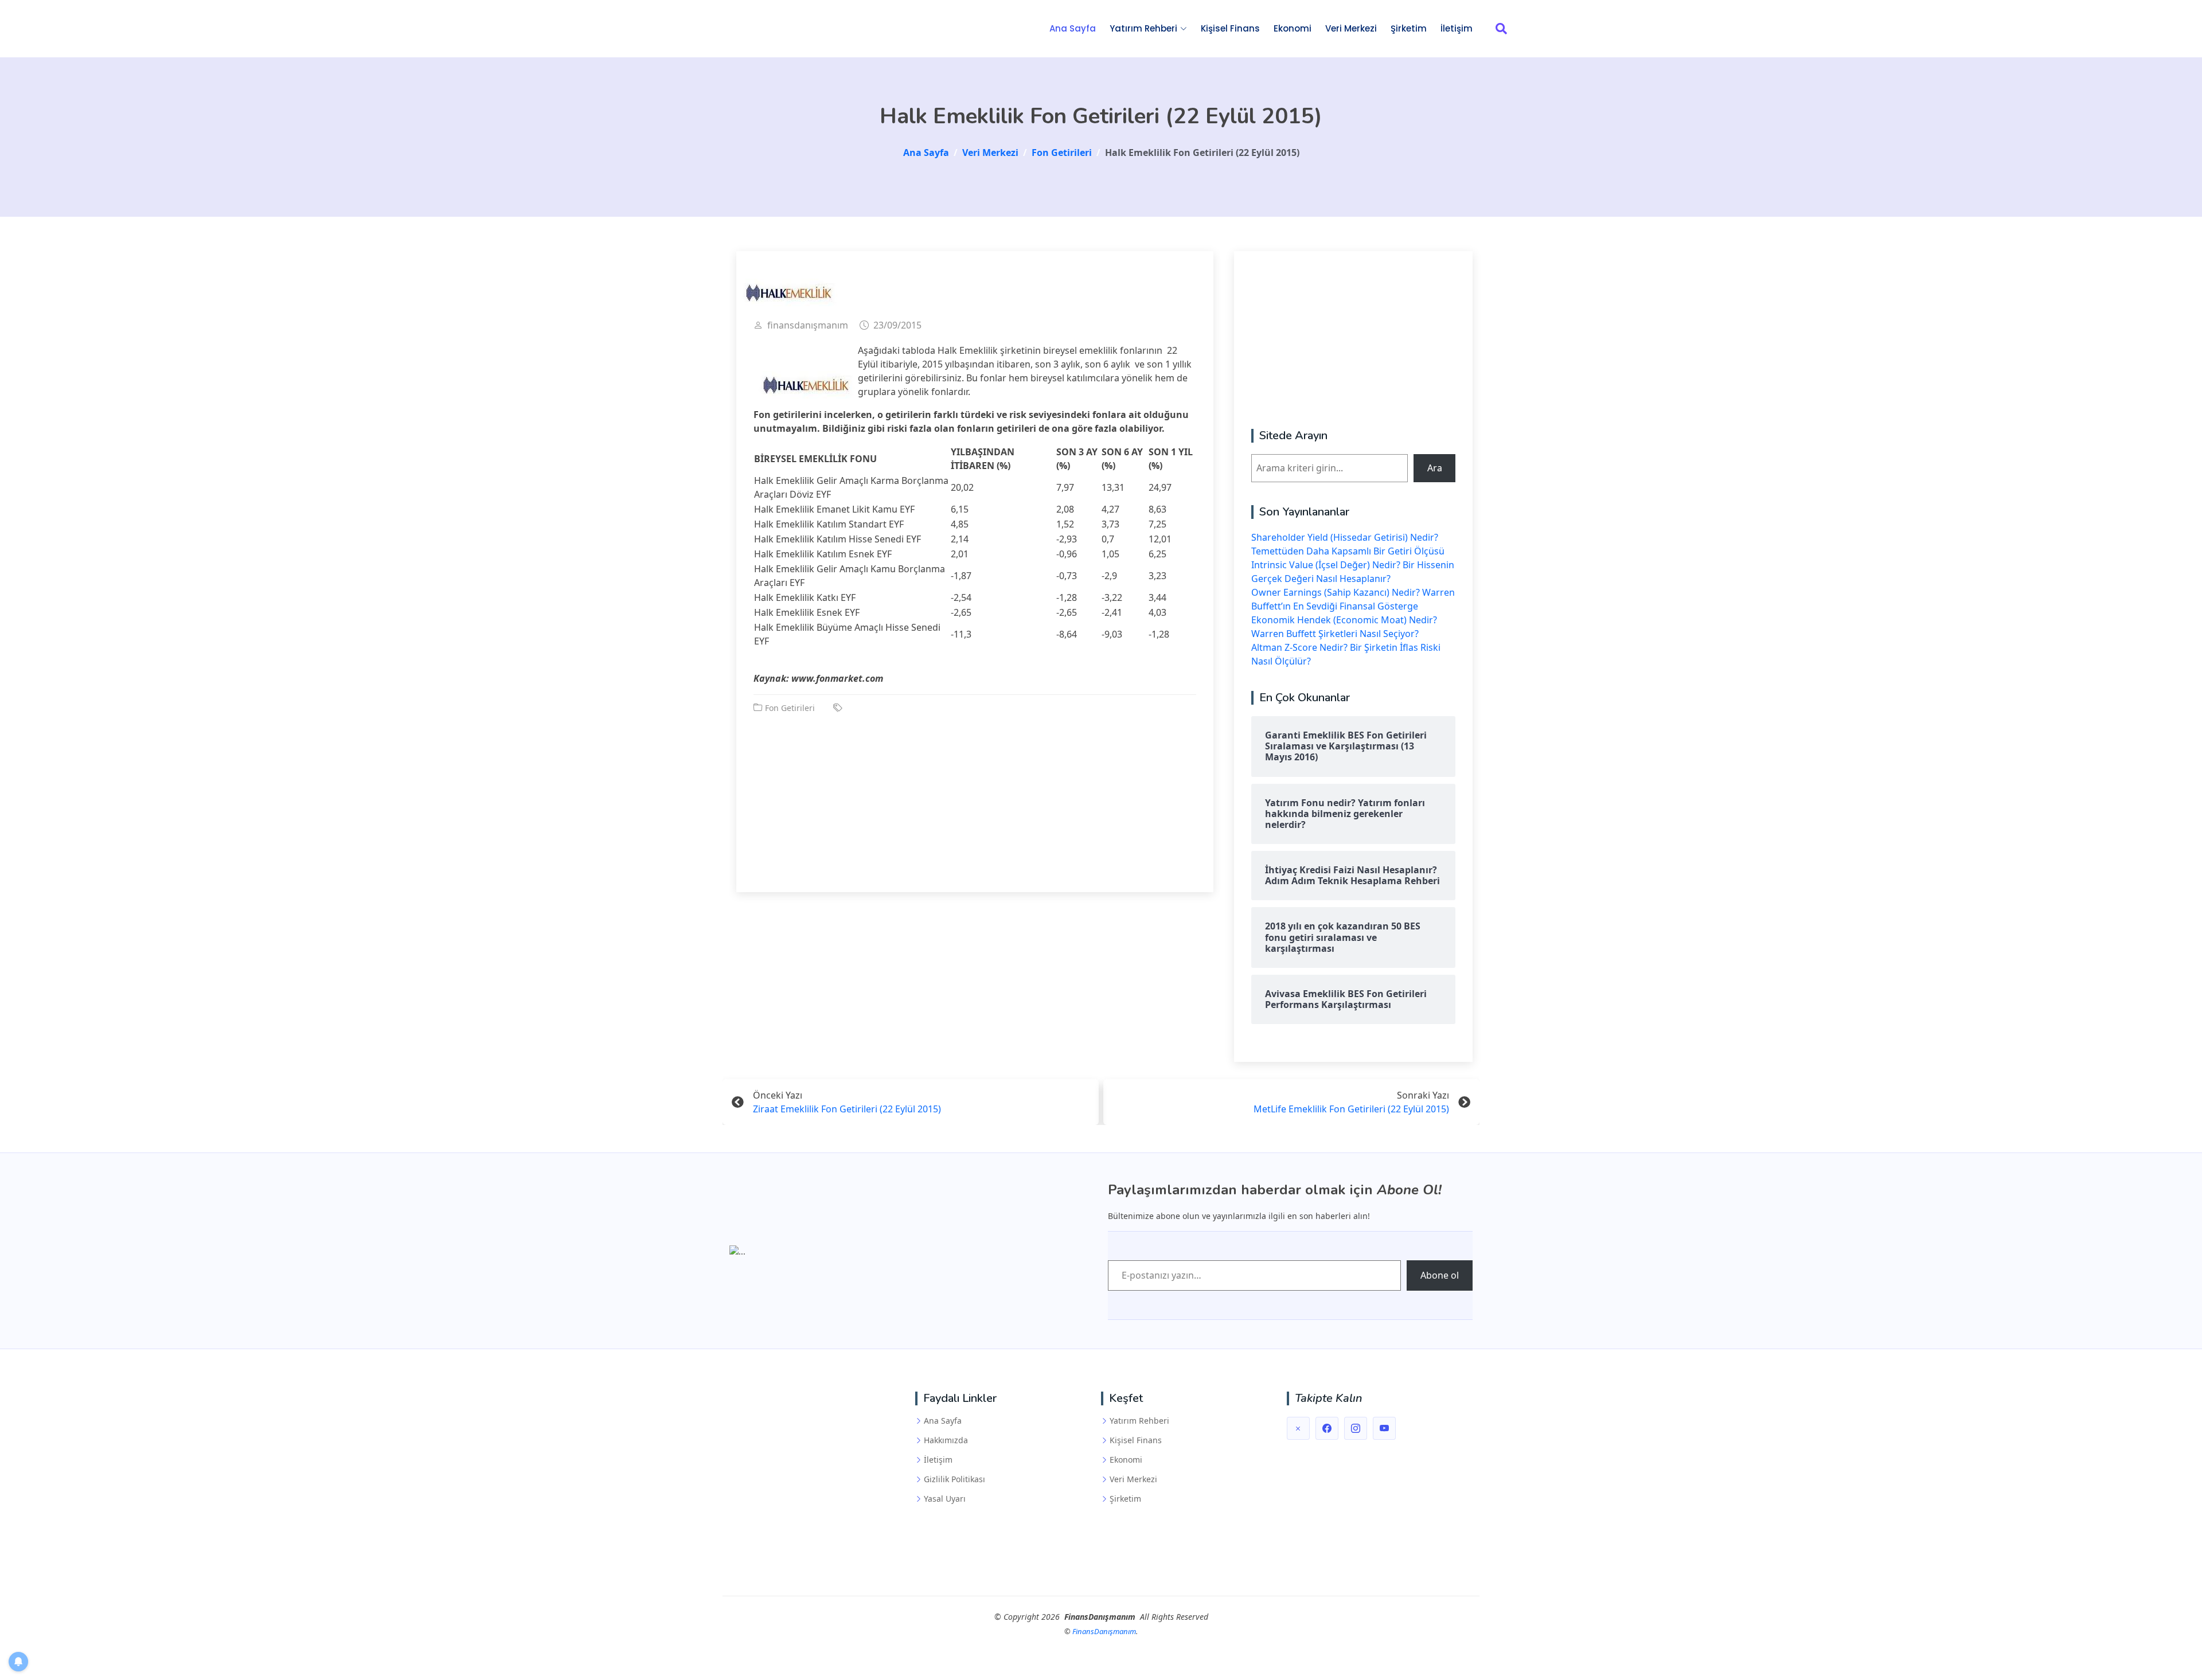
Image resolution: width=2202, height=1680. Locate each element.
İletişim (1457, 28)
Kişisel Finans (1230, 28)
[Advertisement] (975, 795)
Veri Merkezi (1351, 28)
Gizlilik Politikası (954, 1479)
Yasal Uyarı (945, 1499)
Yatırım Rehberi (1139, 1421)
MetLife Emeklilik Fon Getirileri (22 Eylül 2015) (1351, 1109)
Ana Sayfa (1073, 28)
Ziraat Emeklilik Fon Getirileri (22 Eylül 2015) (847, 1109)
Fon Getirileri (790, 708)
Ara (1435, 468)
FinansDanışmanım (1104, 1631)
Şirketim (1409, 28)
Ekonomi (1293, 28)
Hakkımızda (946, 1440)
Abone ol (1440, 1275)
